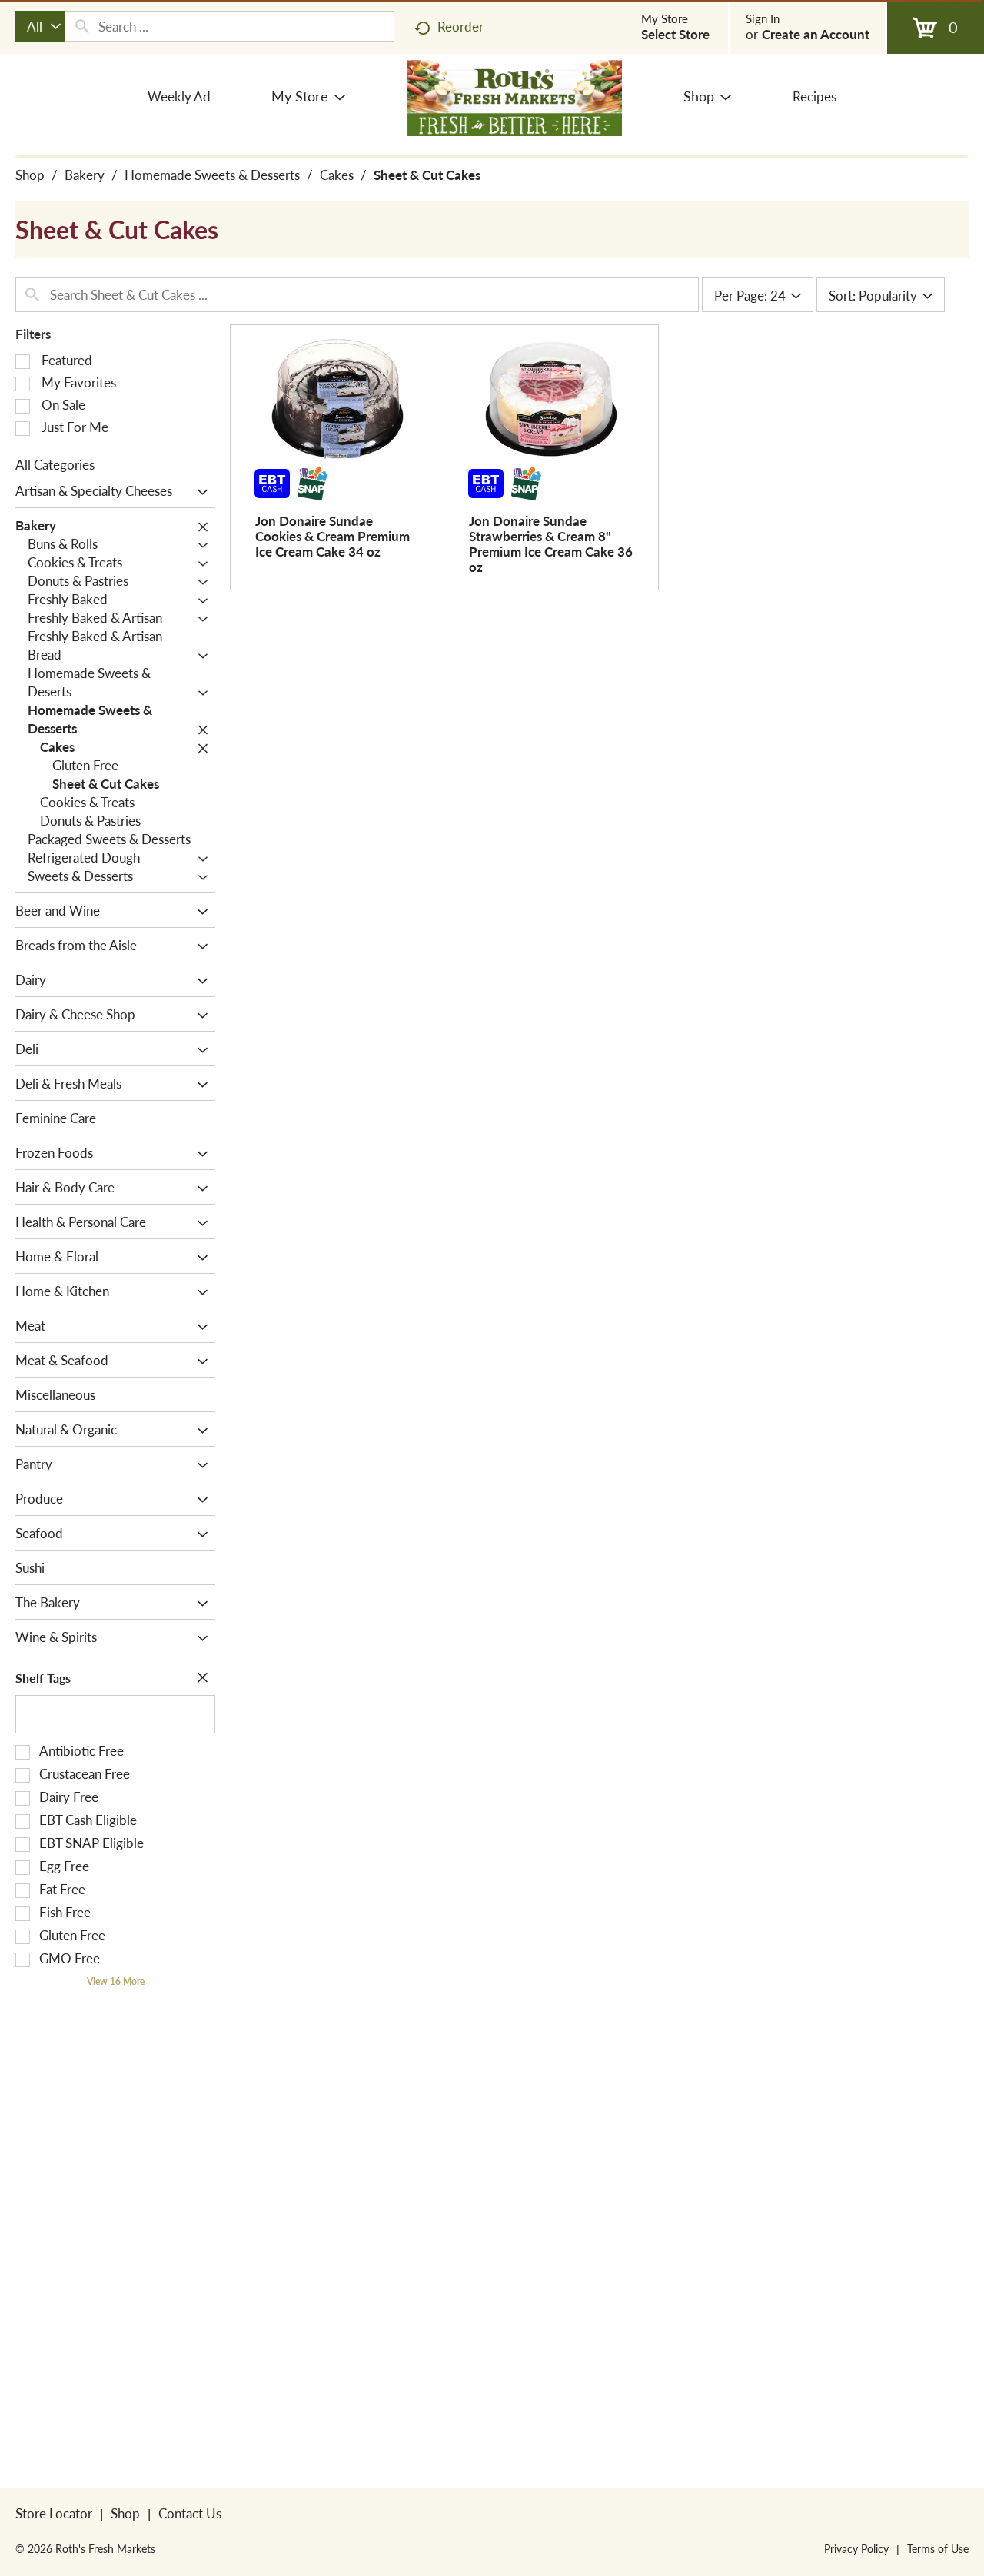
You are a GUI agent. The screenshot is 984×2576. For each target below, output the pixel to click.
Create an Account (816, 34)
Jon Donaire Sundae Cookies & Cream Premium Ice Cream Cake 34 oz (332, 536)
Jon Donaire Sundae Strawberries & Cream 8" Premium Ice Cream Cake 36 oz (551, 543)
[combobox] (40, 26)
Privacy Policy (856, 2548)
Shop (30, 175)
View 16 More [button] (116, 1981)
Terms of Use (938, 2548)
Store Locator (54, 2513)
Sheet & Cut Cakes (427, 175)
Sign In (763, 18)
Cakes (337, 175)
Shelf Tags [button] (43, 1678)
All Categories (55, 464)
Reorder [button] (460, 26)
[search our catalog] (82, 26)
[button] (199, 492)
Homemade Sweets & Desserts (212, 175)
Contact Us (190, 2513)
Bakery (85, 175)
